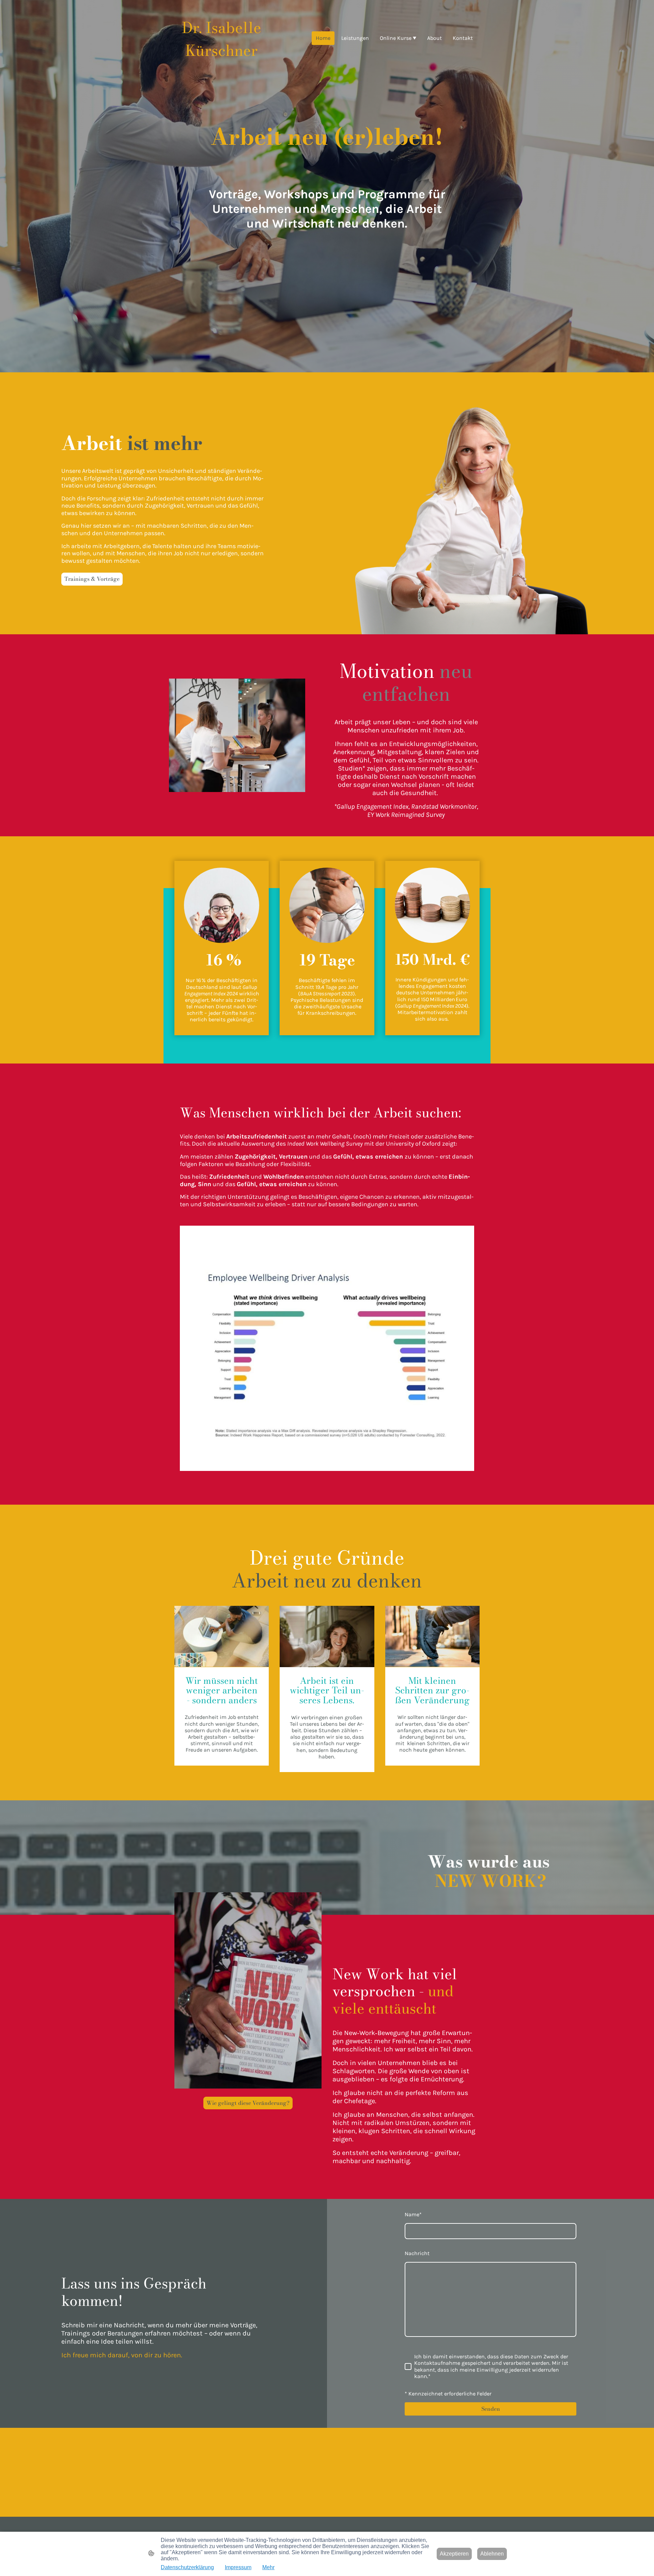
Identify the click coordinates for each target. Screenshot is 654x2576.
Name (413, 2214)
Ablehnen (492, 2554)
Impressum (238, 2567)
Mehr (268, 2567)
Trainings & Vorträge (92, 579)
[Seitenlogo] (222, 67)
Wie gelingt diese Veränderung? (248, 2103)
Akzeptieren (454, 2554)
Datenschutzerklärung (187, 2567)
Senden (491, 2409)
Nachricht (417, 2253)
